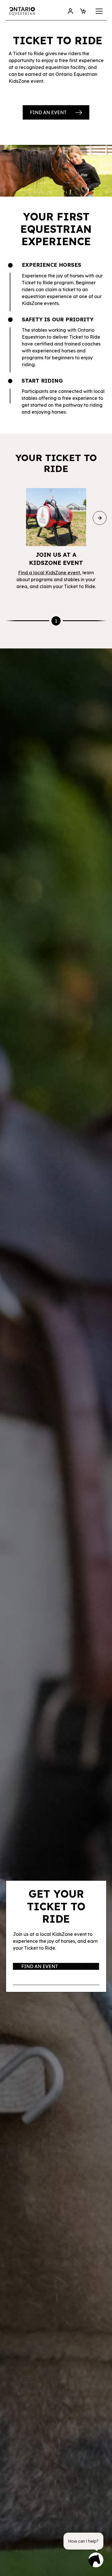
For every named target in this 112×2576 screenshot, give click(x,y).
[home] (22, 11)
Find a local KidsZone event (49, 573)
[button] (98, 11)
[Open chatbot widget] (96, 2560)
